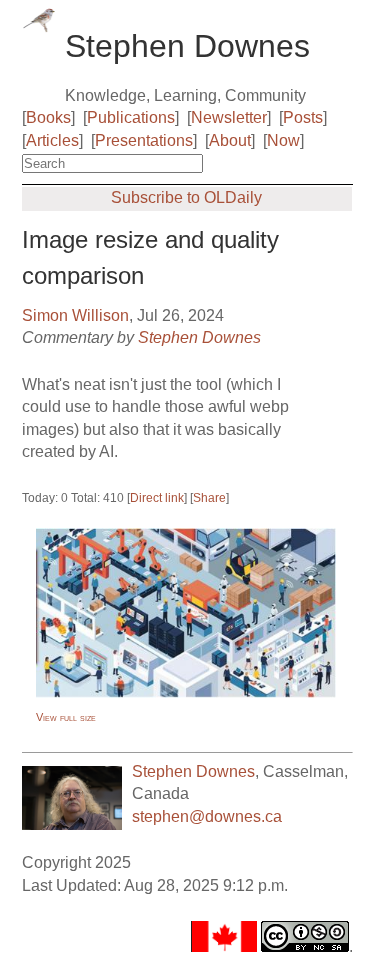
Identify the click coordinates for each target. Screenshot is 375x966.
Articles (52, 140)
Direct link (157, 498)
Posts (303, 117)
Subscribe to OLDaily (186, 197)
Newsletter (229, 117)
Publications (131, 117)
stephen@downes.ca (207, 816)
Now (283, 140)
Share (209, 498)
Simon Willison (75, 315)
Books (48, 117)
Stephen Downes (199, 337)
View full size (66, 717)
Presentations (144, 140)
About (230, 140)
